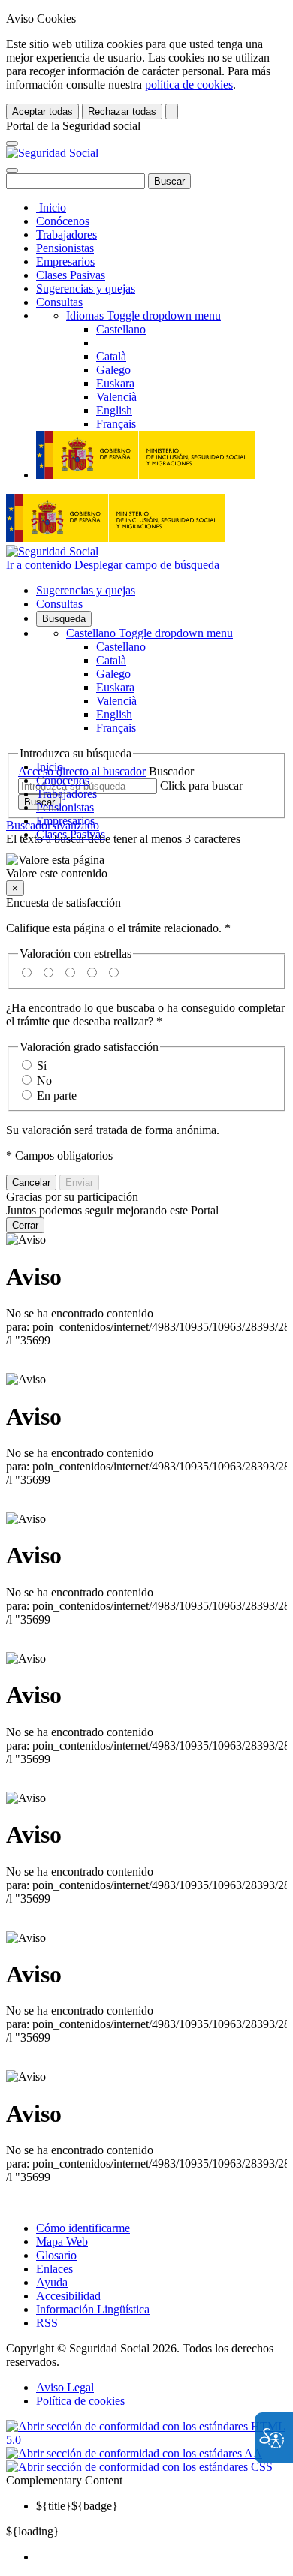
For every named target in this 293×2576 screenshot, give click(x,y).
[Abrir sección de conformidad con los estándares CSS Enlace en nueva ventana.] (139, 2467)
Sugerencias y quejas (86, 289)
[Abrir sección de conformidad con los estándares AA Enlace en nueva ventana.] (134, 2453)
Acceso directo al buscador (82, 771)
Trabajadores (66, 235)
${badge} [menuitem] (77, 2506)
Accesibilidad (68, 2296)
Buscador (171, 771)
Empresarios (65, 262)
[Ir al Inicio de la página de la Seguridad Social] (52, 153)
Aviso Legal (65, 2387)
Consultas (59, 302)
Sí (42, 1065)
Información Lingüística (93, 2309)
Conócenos (63, 221)
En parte (57, 1095)
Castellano (150, 633)
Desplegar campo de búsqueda (147, 565)
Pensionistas (65, 248)
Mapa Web (62, 2242)
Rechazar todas (122, 111)
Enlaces (54, 2269)
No (44, 1080)
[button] (146, 867)
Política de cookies (80, 2401)
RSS (47, 2323)
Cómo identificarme (83, 2228)
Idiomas (143, 316)
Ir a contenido (39, 565)
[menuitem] (162, 2557)
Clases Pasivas (71, 275)
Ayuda (52, 2282)
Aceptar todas (42, 111)
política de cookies (189, 84)
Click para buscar (201, 785)
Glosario (56, 2255)
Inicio (51, 208)
